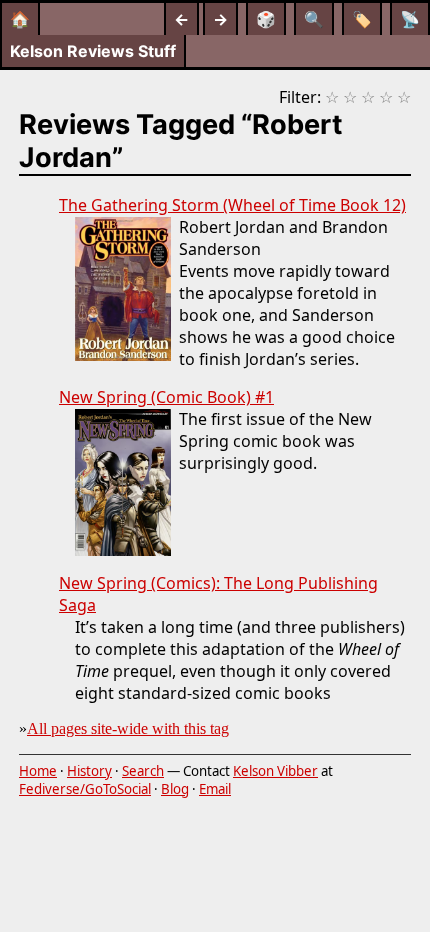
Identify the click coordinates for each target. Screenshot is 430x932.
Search (143, 771)
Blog (175, 789)
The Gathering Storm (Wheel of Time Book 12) (232, 205)
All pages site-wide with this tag (128, 728)
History (89, 771)
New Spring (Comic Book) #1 (166, 397)
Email (215, 789)
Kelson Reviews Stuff (93, 51)
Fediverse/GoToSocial (85, 789)
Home (38, 771)
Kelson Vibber (275, 771)
